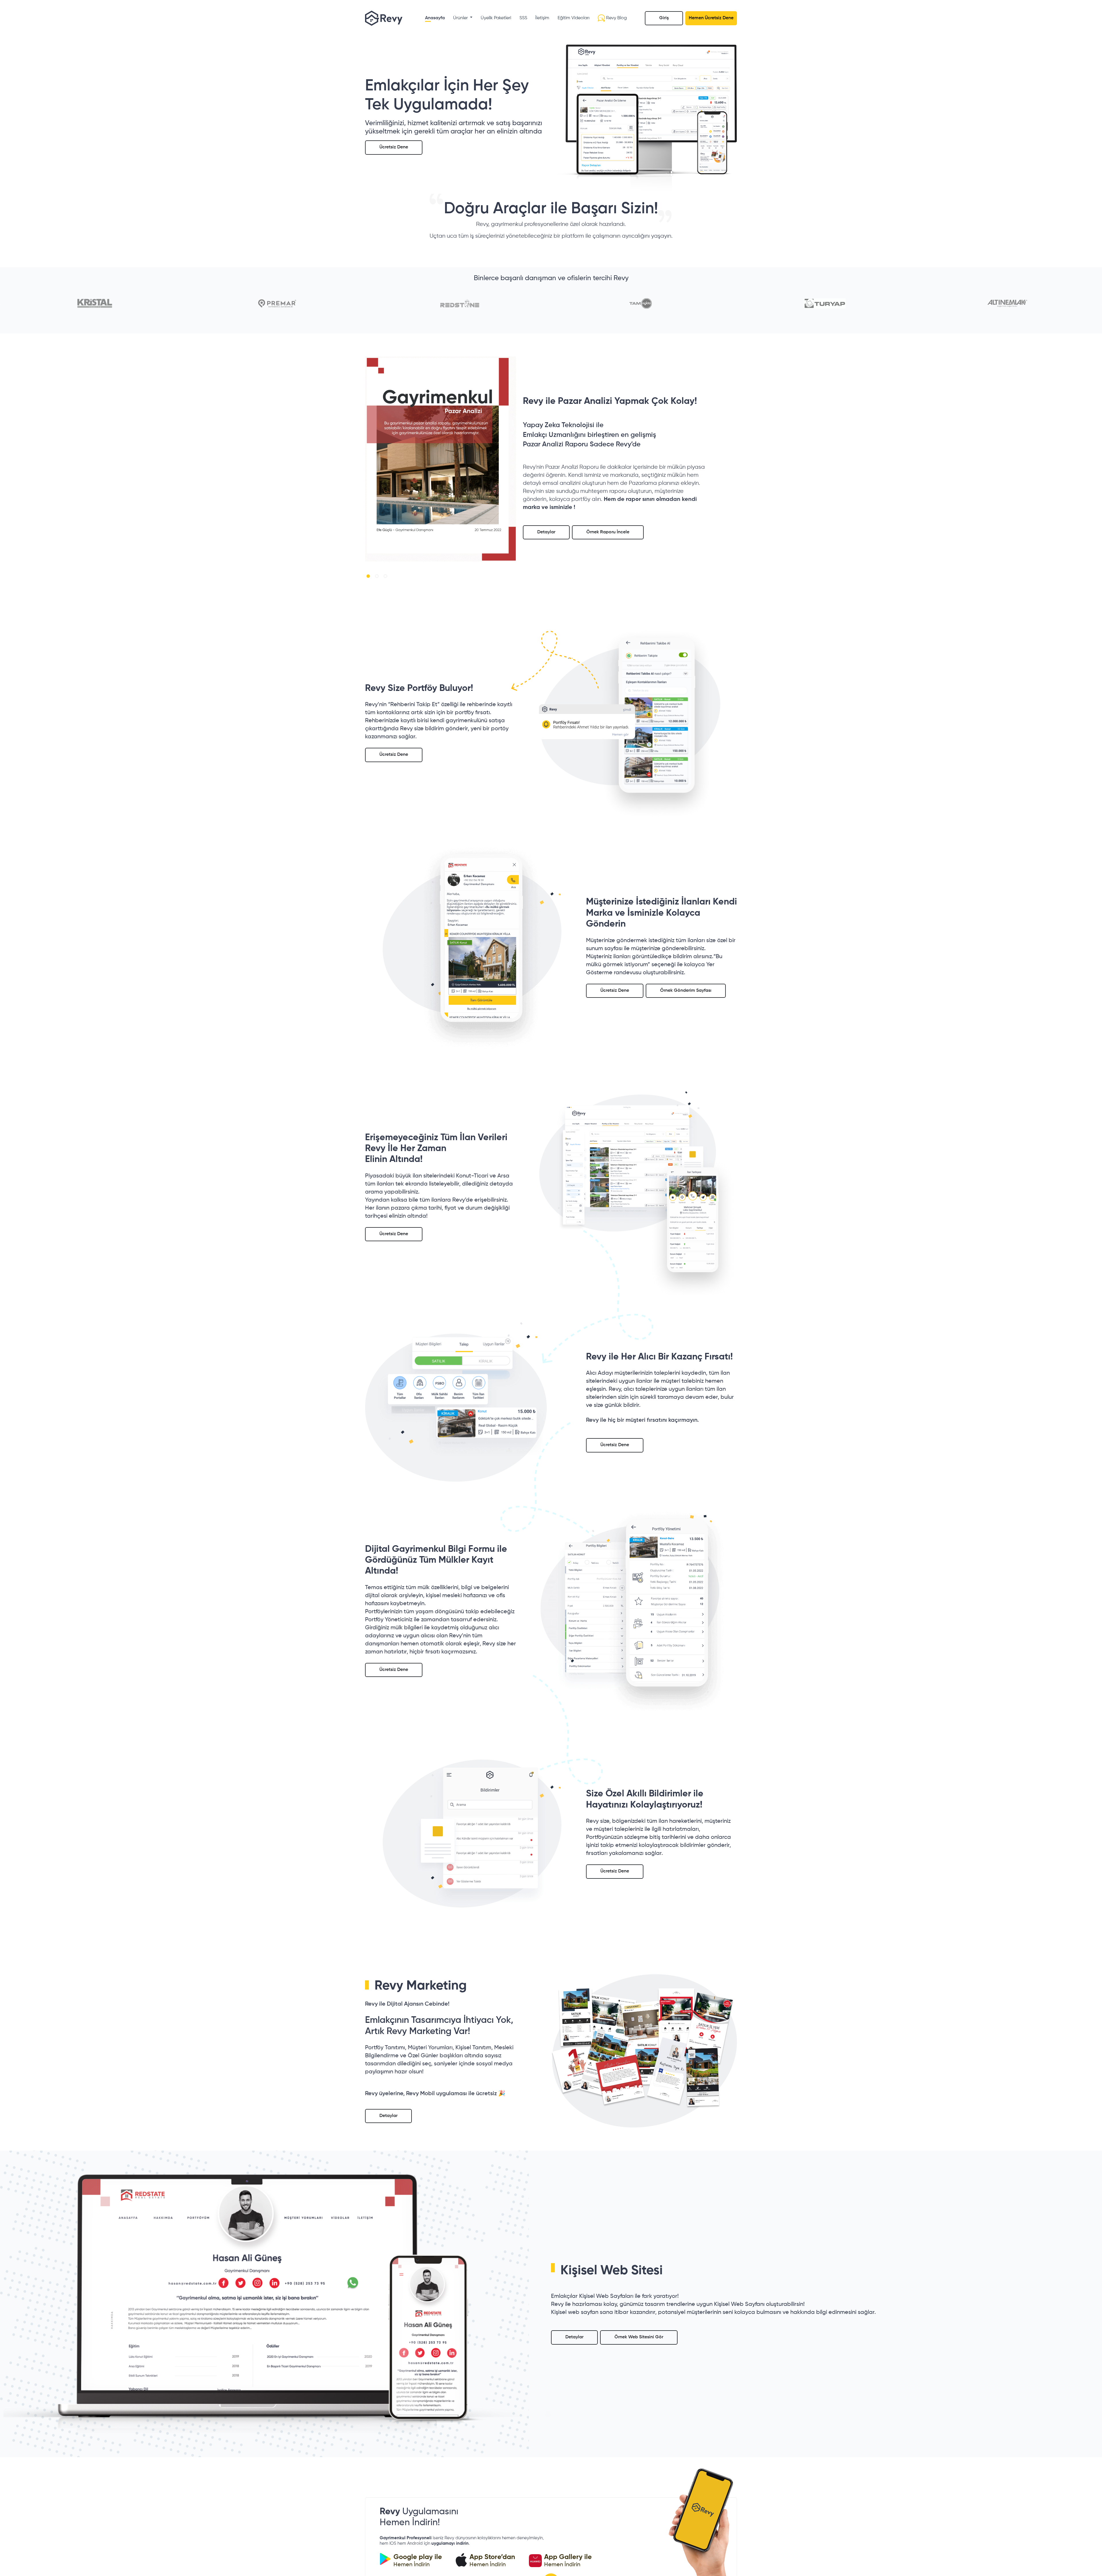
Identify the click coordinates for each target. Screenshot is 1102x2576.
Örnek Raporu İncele (608, 532)
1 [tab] (369, 577)
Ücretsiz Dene (394, 147)
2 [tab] (378, 577)
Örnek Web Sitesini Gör (639, 2337)
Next (520, 463)
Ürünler (461, 18)
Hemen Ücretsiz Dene (711, 18)
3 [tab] (387, 577)
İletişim (542, 18)
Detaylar (546, 532)
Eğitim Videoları (574, 18)
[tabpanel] (441, 459)
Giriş (664, 18)
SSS (523, 18)
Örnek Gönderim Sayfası (686, 991)
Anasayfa (435, 18)
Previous (361, 463)
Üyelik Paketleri (496, 18)
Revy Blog (616, 18)
